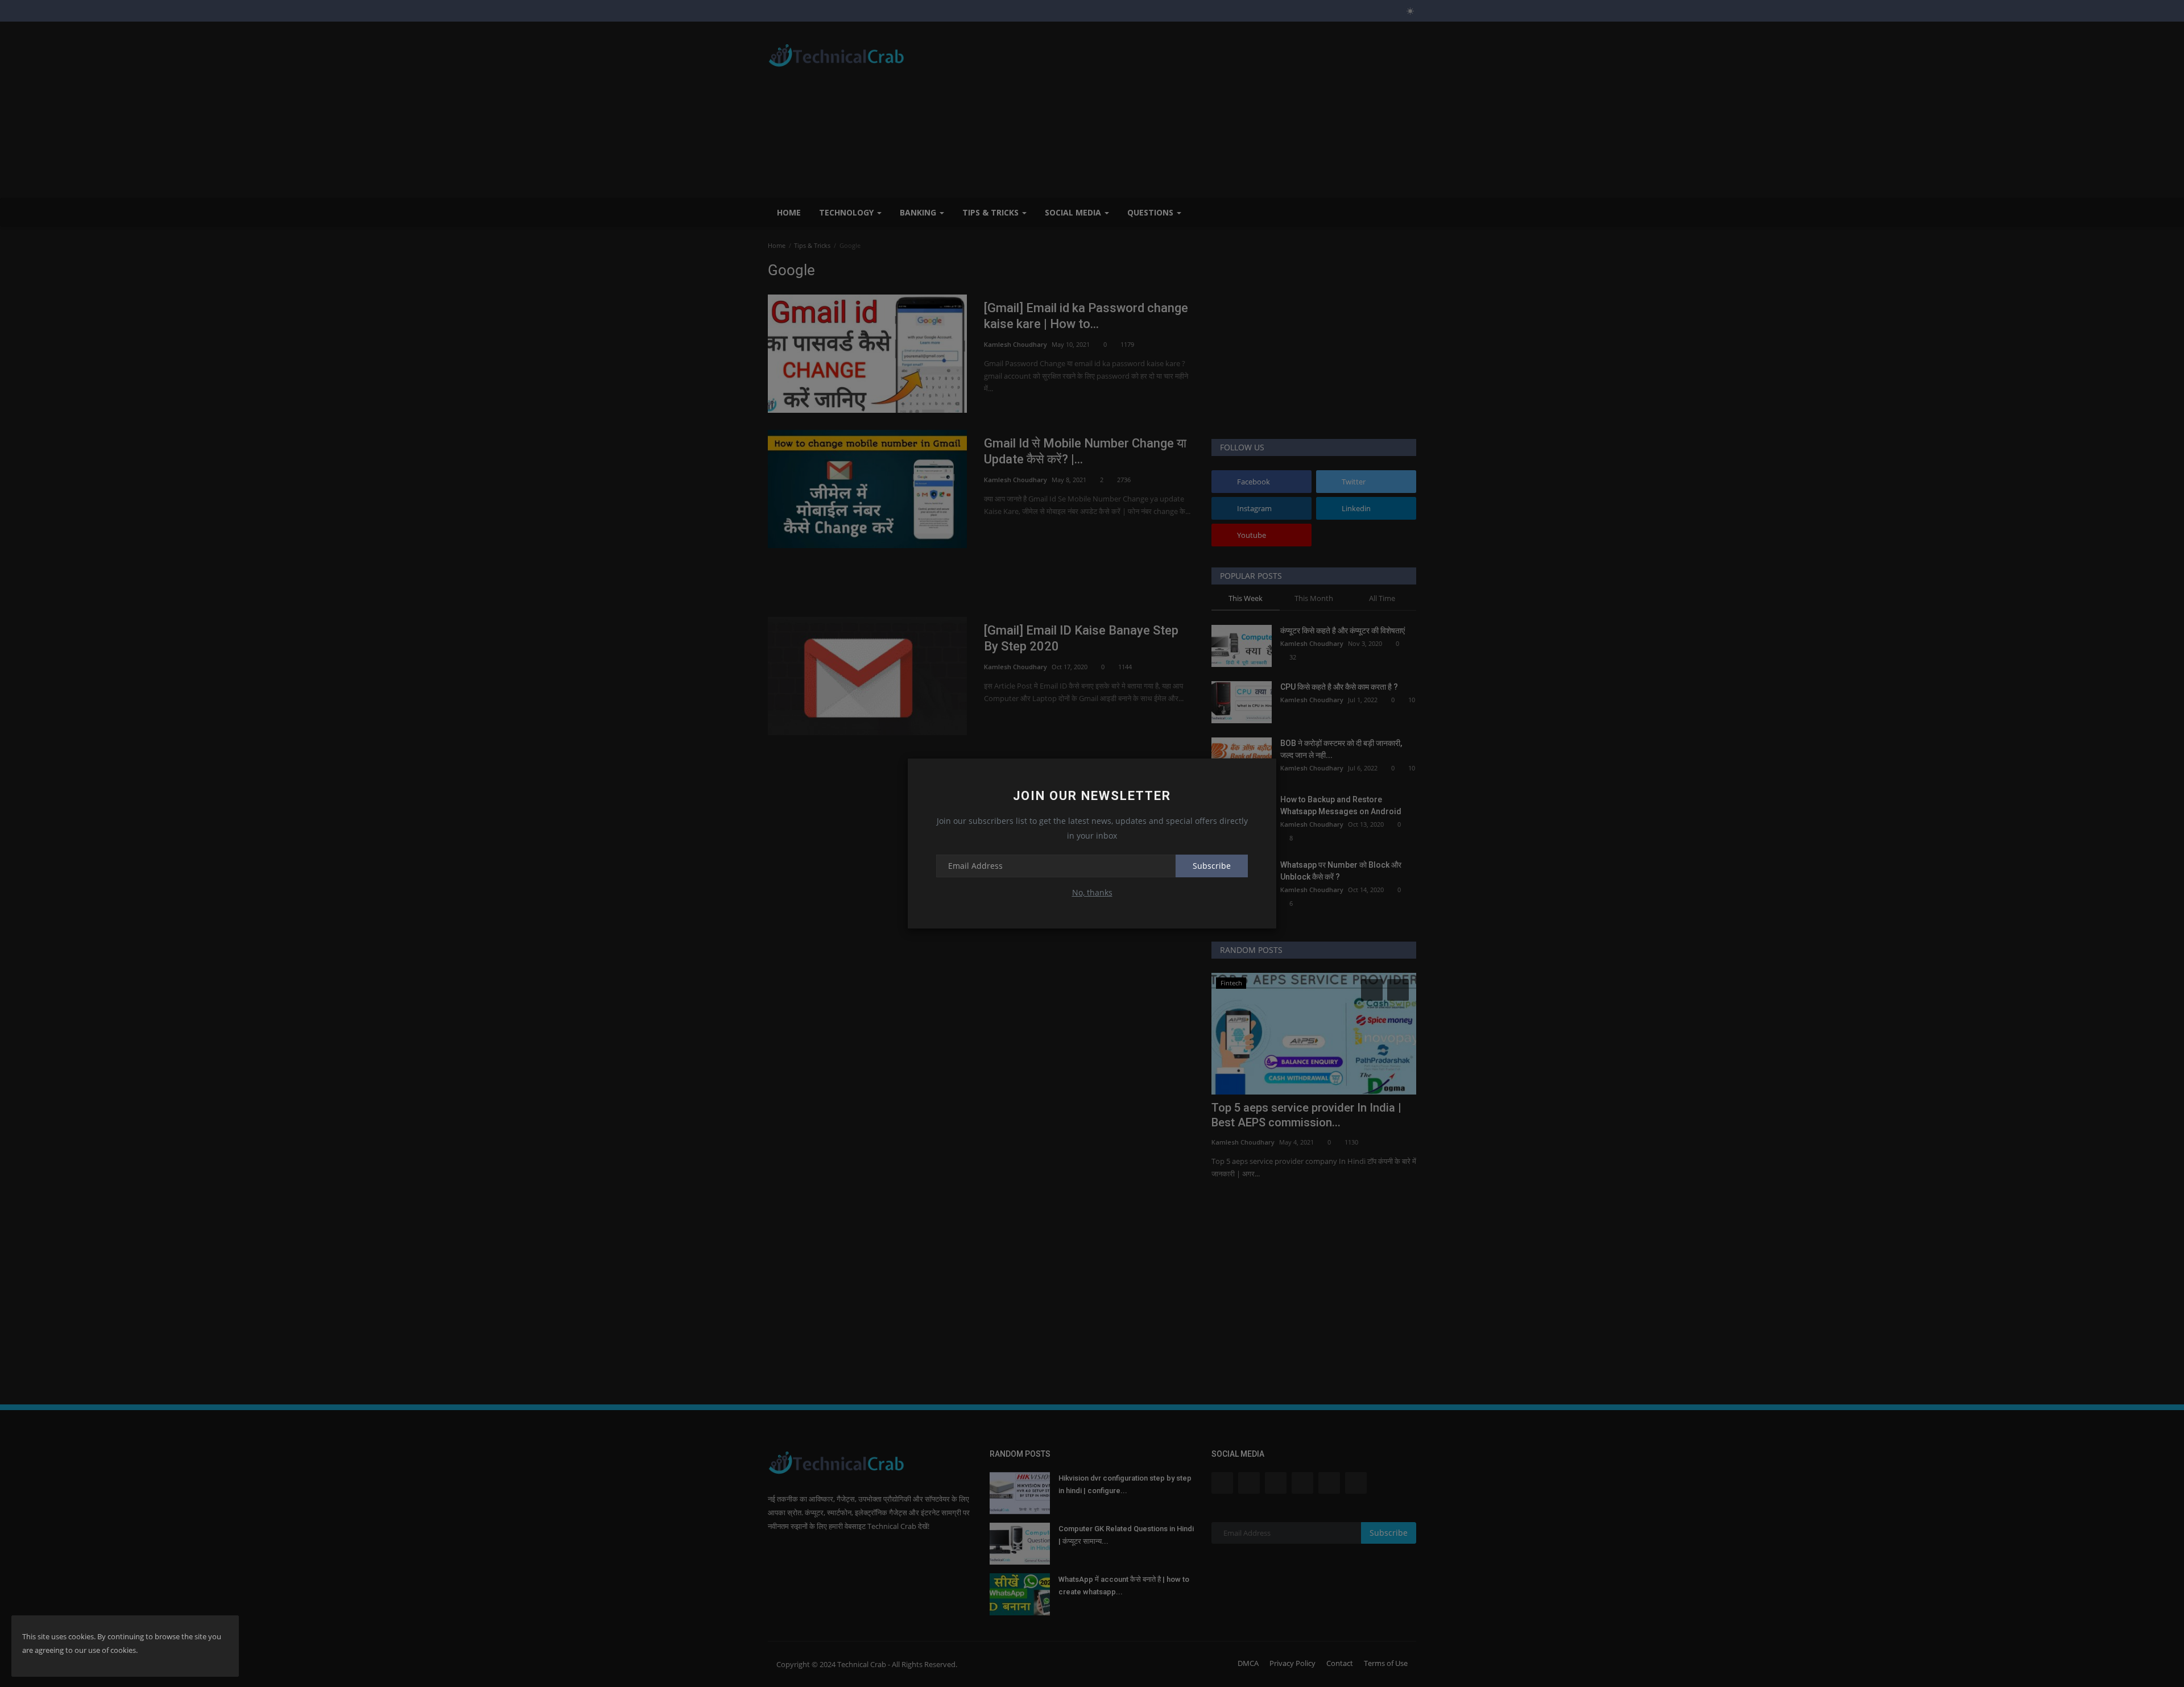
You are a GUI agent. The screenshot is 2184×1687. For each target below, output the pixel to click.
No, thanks (1092, 892)
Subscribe (1212, 866)
